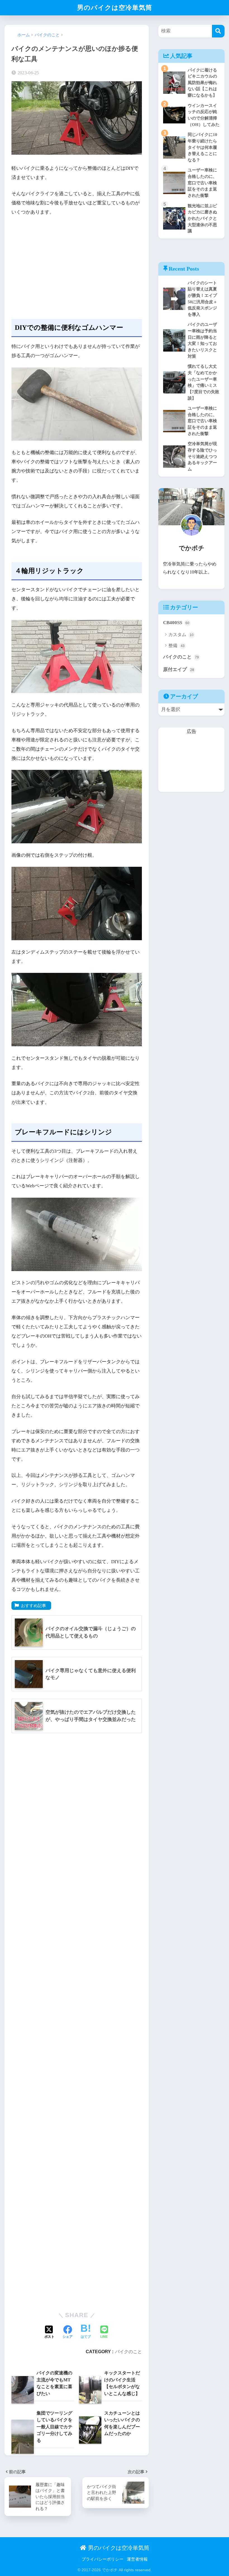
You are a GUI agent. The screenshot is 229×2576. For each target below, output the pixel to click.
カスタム (181, 635)
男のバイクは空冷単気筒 (115, 8)
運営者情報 (137, 2559)
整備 (176, 645)
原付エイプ (179, 669)
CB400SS (176, 623)
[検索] (218, 31)
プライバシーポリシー (102, 2559)
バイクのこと (128, 2351)
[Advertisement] (77, 263)
